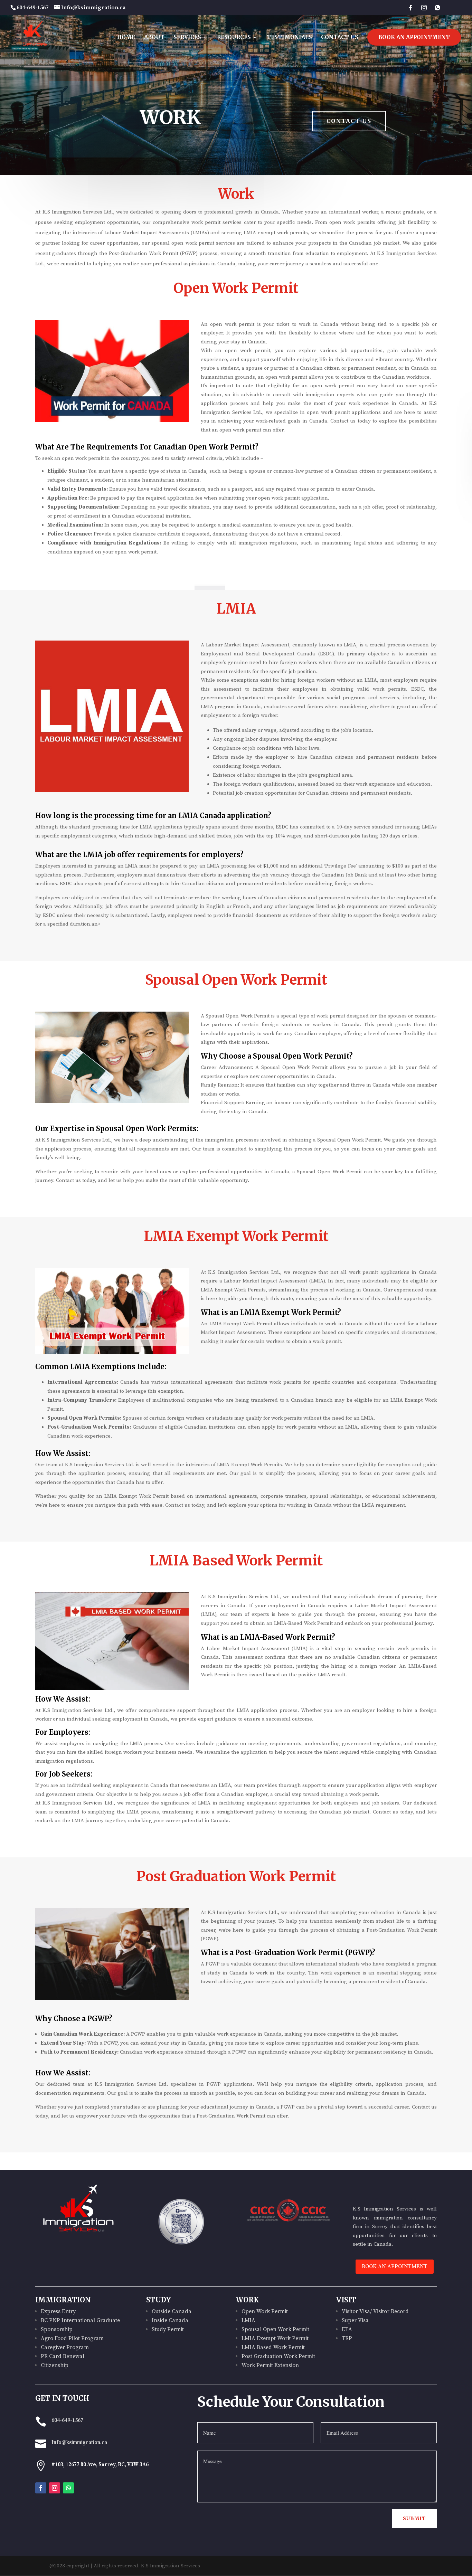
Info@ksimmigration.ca (79, 2442)
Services (187, 38)
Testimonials (289, 38)
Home (126, 38)
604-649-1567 (67, 2420)
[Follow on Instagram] (55, 2488)
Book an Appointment (414, 37)
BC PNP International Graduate (80, 2320)
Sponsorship (57, 2329)
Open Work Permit (265, 2311)
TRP (347, 2338)
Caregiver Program (65, 2347)
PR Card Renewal (63, 2356)
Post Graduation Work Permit (278, 2356)
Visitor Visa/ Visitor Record (375, 2311)
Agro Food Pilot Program (72, 2338)
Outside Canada (172, 2311)
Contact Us (340, 38)
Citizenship (55, 2365)
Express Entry (58, 2311)
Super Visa (355, 2320)
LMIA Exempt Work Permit (275, 2338)
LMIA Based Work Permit (273, 2347)
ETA (347, 2329)
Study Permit (168, 2329)
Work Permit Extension (270, 2365)
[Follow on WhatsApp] (68, 2488)
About (154, 38)
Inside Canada (170, 2320)
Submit (414, 2518)
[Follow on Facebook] (41, 2488)
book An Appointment (395, 2266)
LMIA (248, 2320)
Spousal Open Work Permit (275, 2329)
